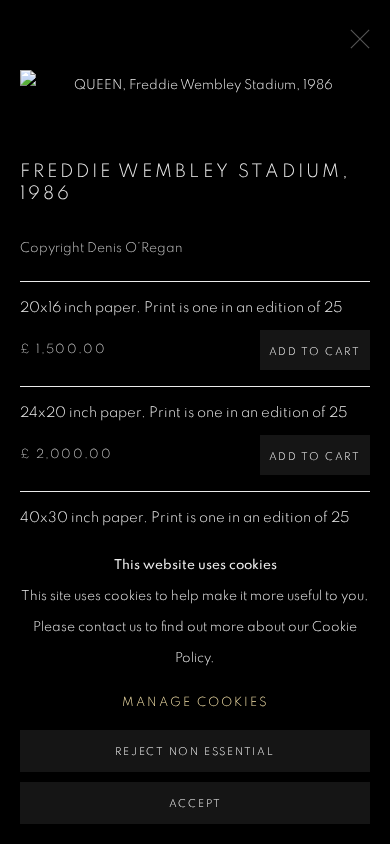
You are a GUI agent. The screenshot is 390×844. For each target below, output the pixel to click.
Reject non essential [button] (194, 751)
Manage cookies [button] (195, 702)
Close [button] (355, 45)
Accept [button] (195, 803)
